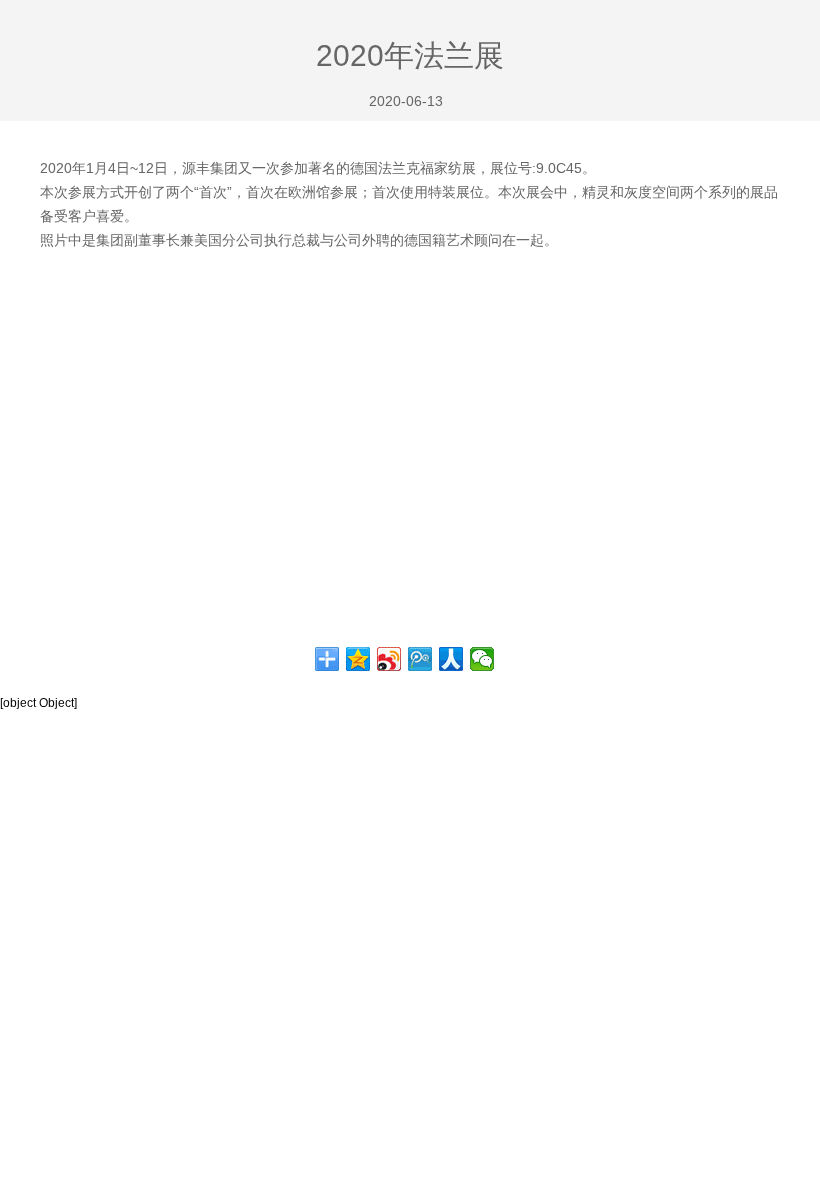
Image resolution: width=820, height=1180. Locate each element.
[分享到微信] (482, 659)
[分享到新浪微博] (389, 659)
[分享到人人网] (451, 659)
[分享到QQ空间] (358, 659)
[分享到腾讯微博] (420, 659)
